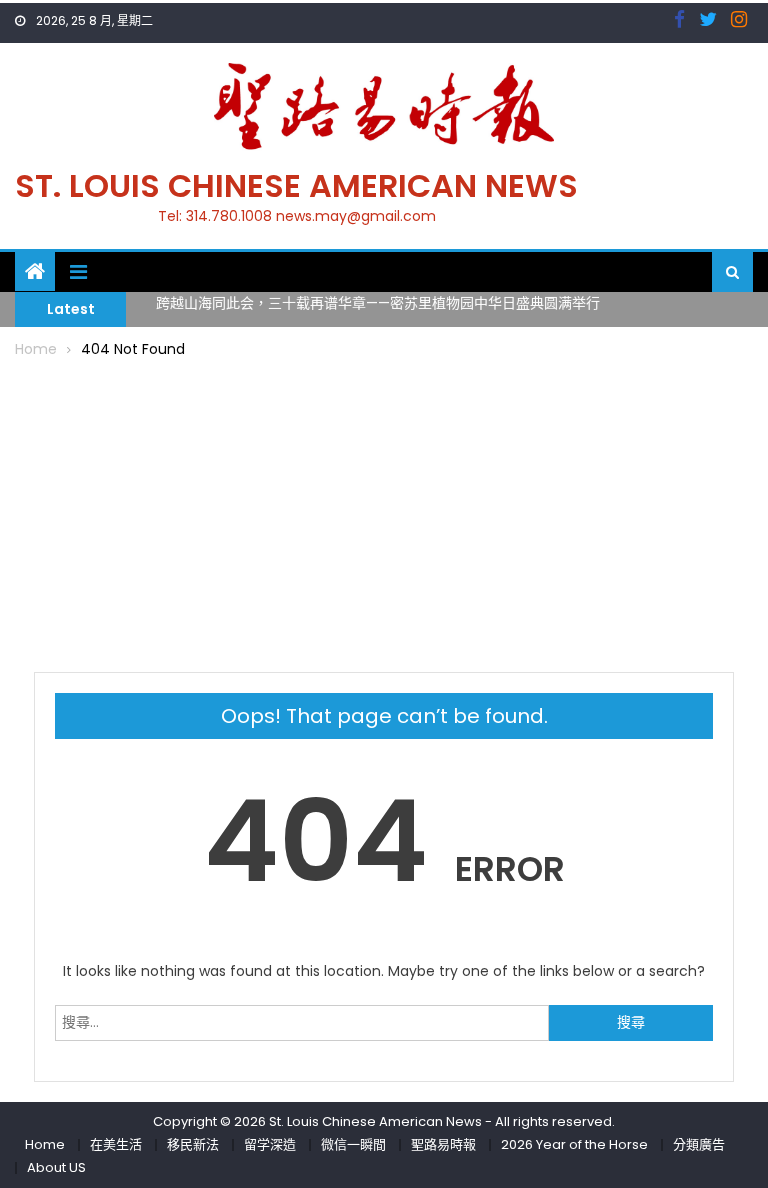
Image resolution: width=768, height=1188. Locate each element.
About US (56, 1167)
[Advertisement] (384, 512)
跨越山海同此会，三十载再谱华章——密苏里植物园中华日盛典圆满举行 (378, 301)
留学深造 (270, 1144)
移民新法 (193, 1144)
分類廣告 (699, 1144)
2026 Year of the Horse (574, 1144)
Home (45, 1144)
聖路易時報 (443, 1144)
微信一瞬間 (353, 1144)
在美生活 (116, 1144)
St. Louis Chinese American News (296, 185)
